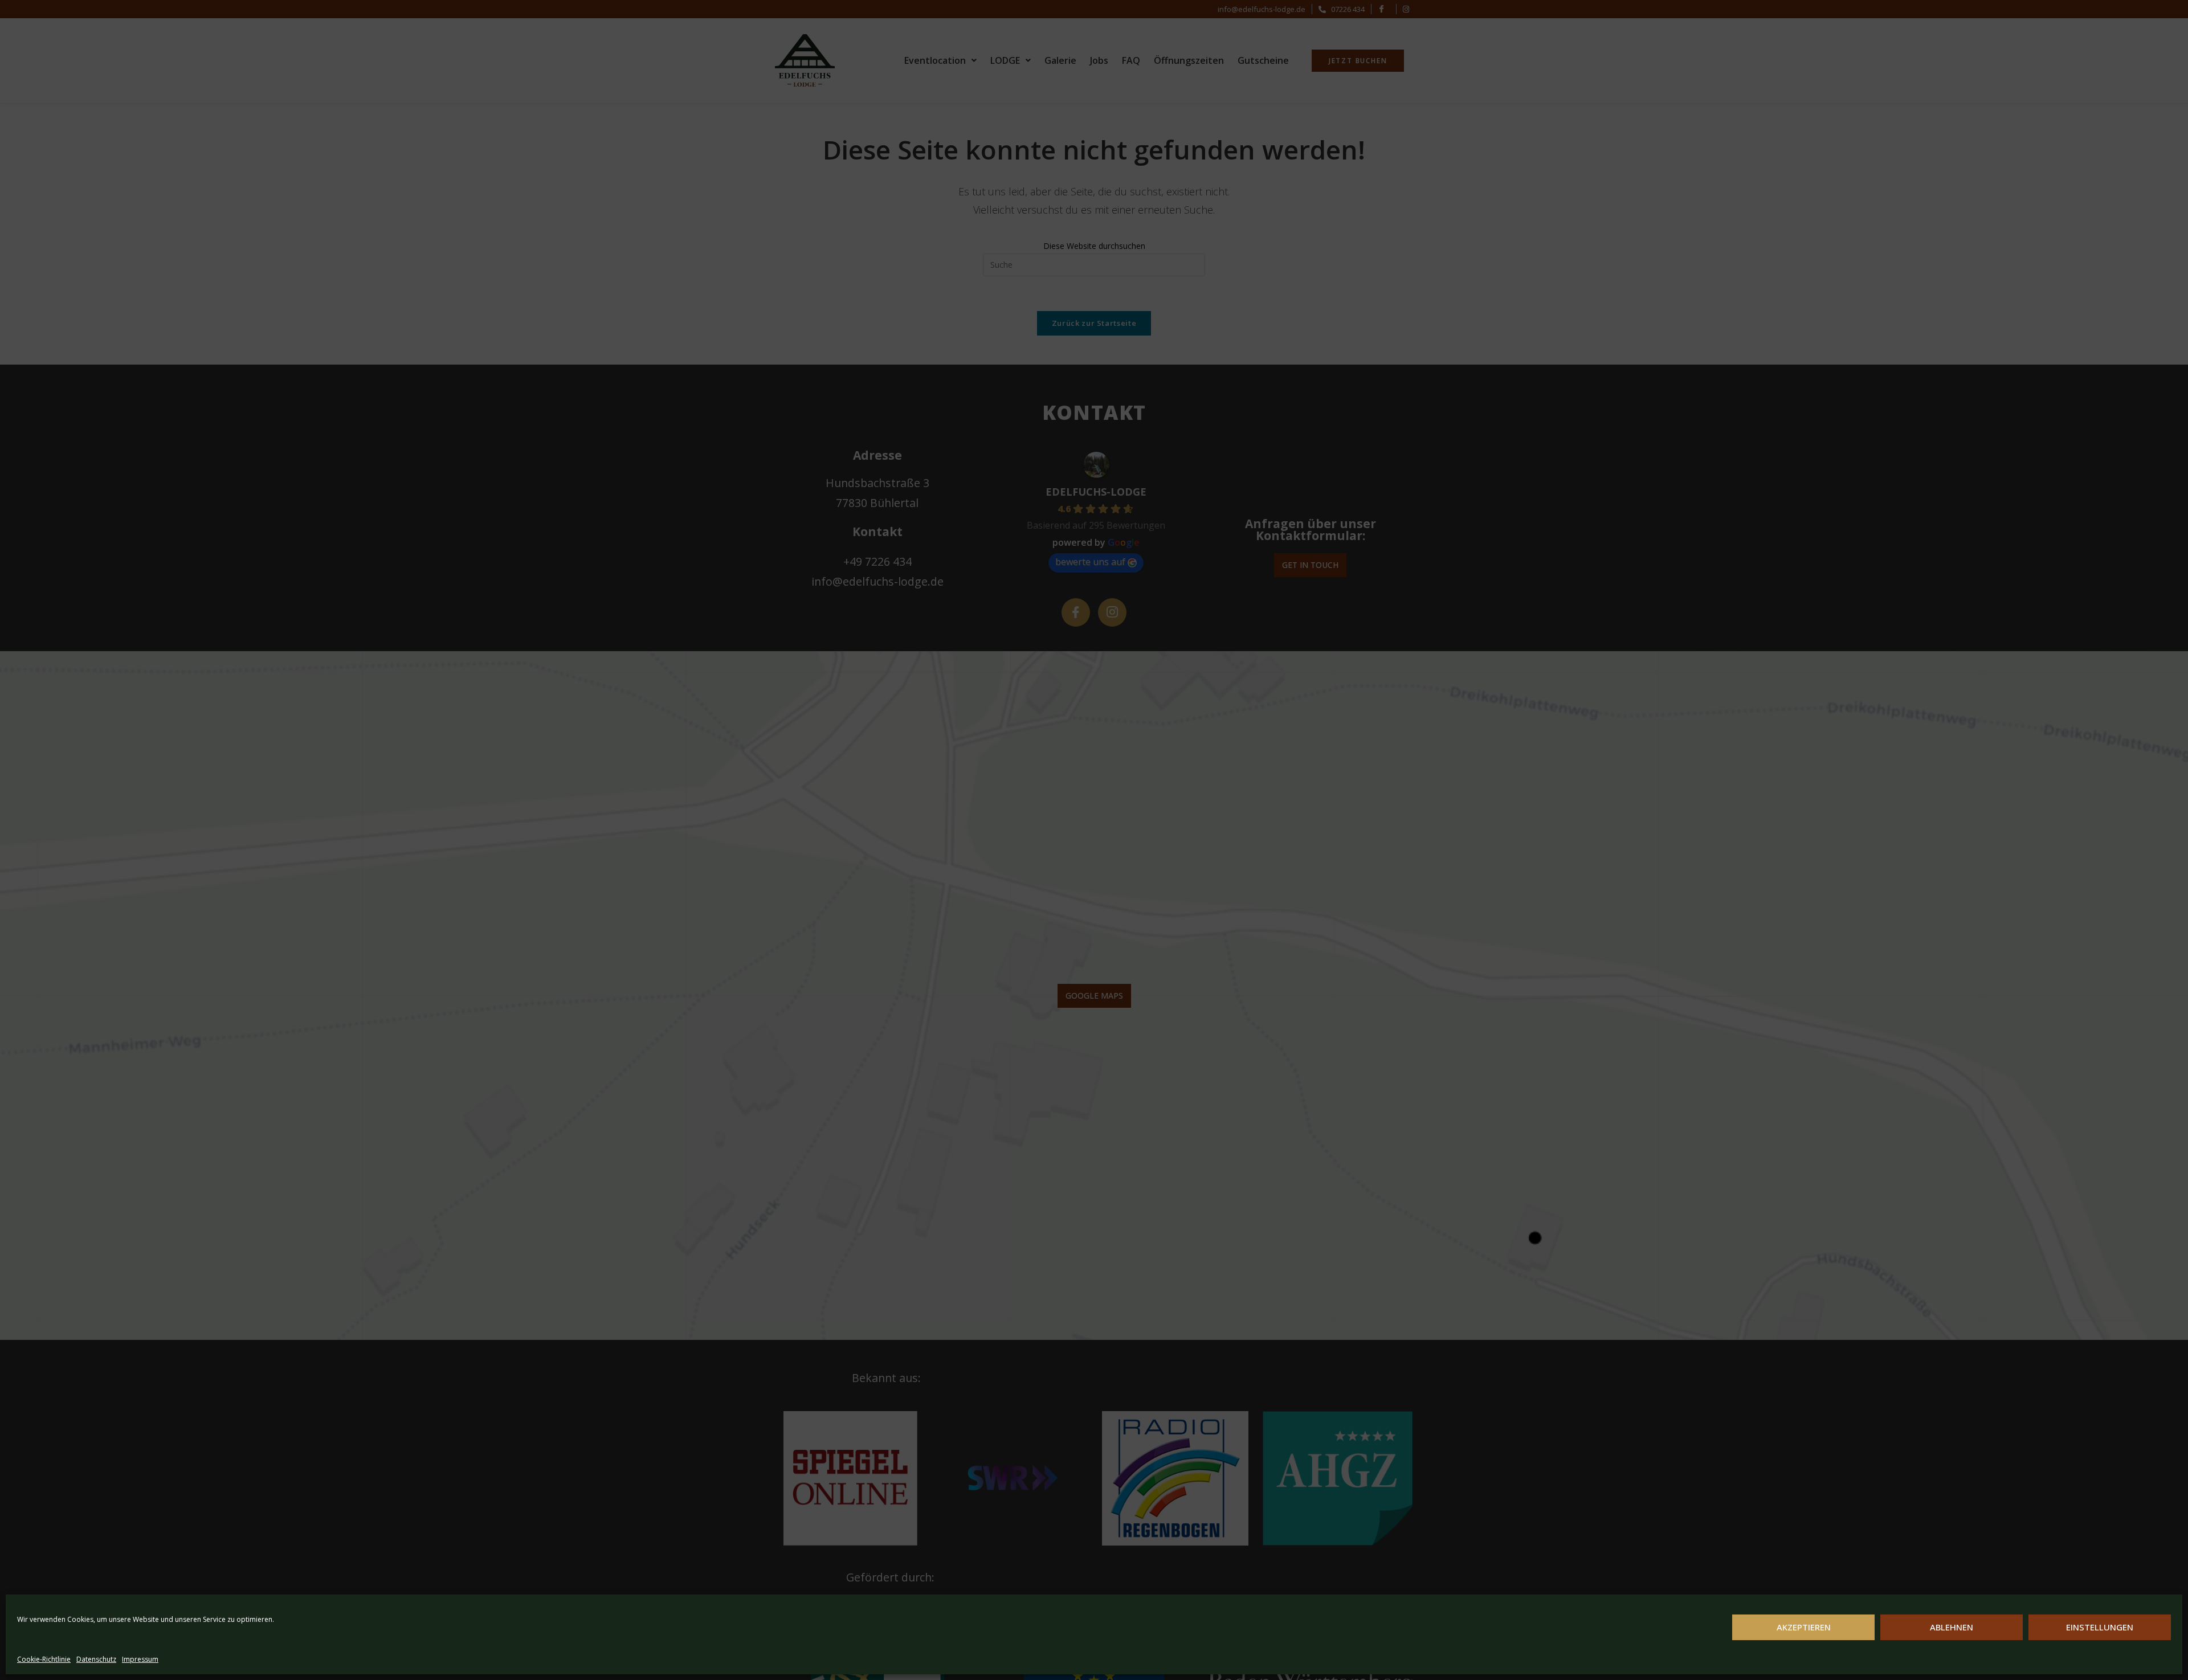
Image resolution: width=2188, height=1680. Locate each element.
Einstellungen (2100, 1627)
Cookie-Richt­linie (44, 1659)
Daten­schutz (96, 1659)
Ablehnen (1952, 1627)
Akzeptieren (1804, 1627)
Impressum (140, 1659)
